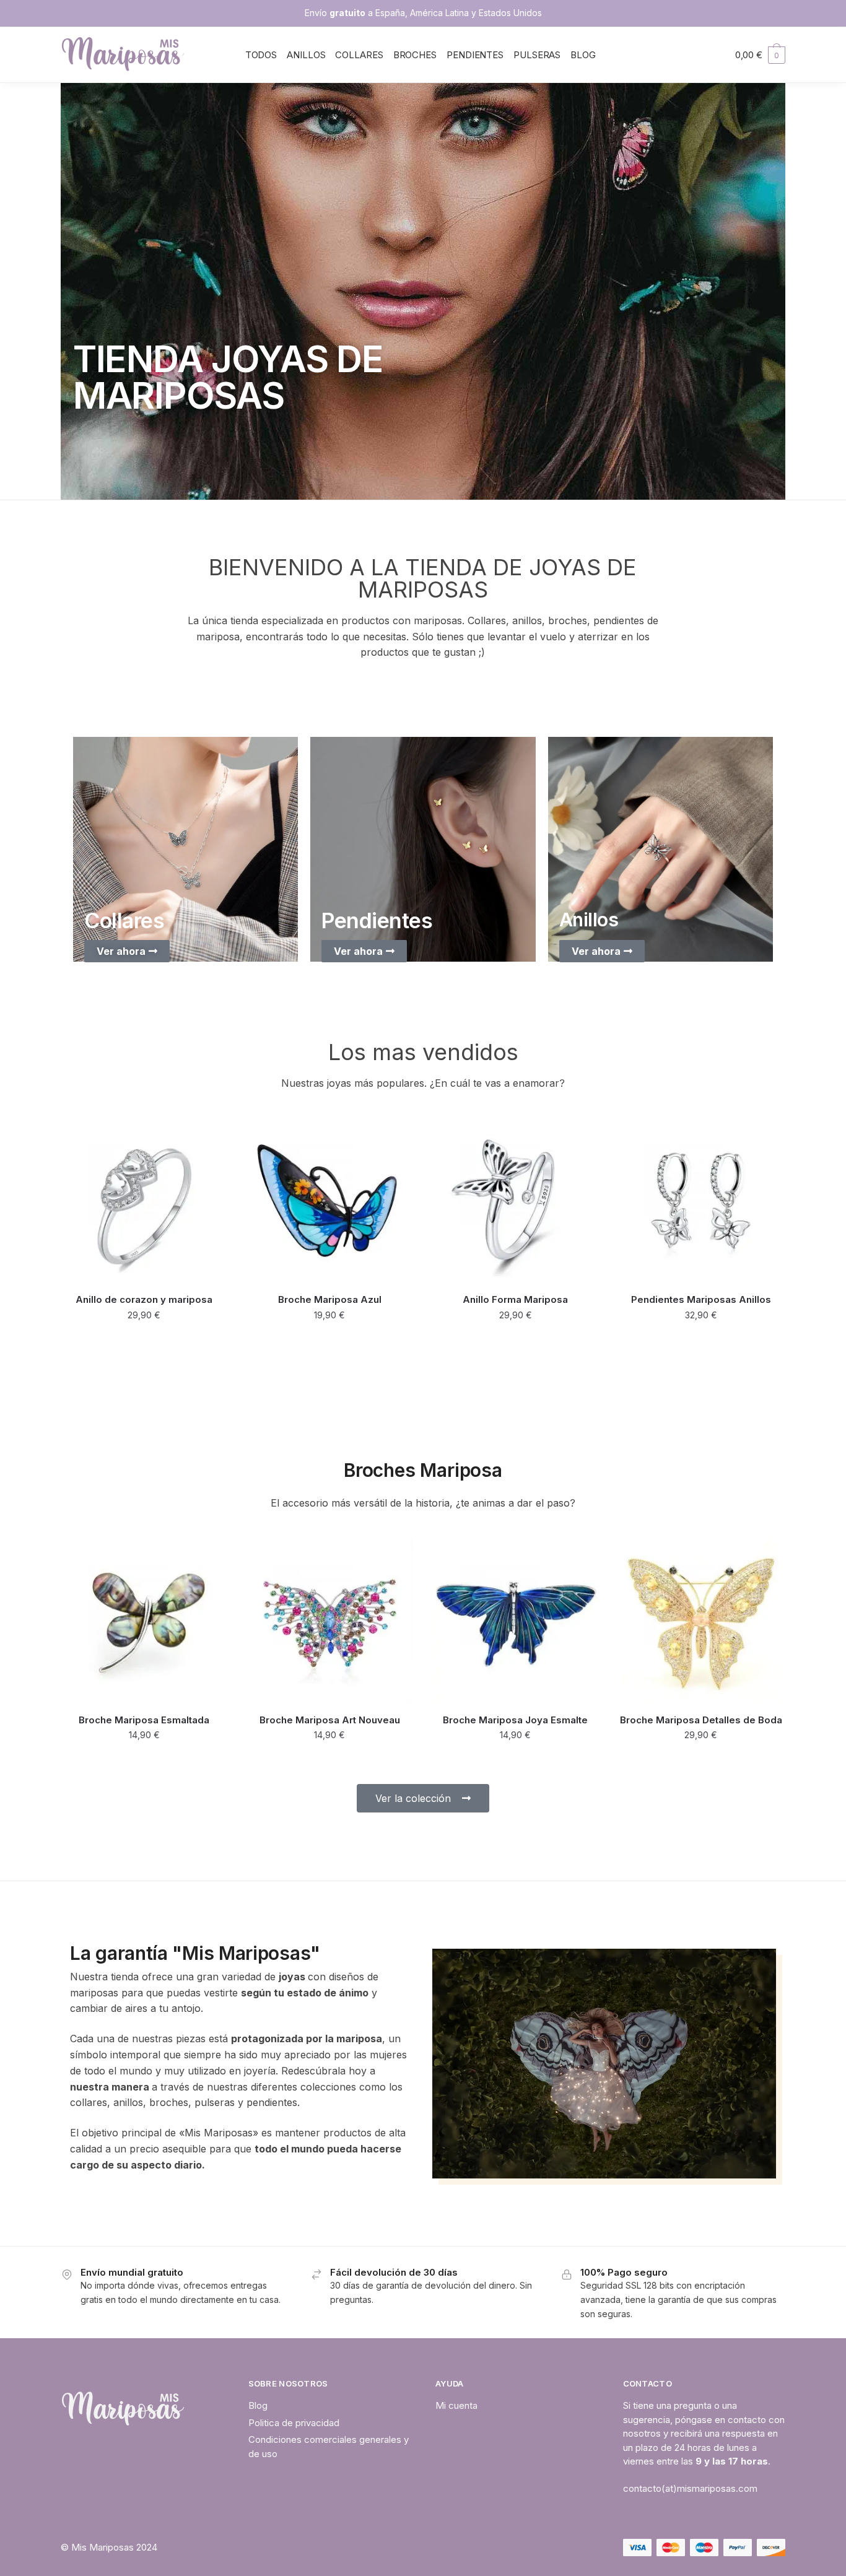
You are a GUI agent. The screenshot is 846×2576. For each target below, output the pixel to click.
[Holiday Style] (185, 849)
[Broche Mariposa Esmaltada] (144, 1622)
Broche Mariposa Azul (330, 1299)
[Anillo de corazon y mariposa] (144, 1202)
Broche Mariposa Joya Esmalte (515, 1720)
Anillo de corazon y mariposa (144, 1299)
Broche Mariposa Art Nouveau (330, 1720)
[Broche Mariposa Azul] (330, 1202)
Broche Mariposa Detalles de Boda (701, 1720)
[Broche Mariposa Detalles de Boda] (701, 1622)
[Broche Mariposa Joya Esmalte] (515, 1622)
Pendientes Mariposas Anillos (701, 1299)
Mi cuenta (456, 2405)
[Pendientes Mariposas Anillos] (701, 1202)
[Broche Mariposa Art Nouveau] (330, 1622)
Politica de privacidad (294, 2423)
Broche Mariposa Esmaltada (144, 1720)
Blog (258, 2405)
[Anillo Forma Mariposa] (515, 1202)
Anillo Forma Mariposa (515, 1299)
